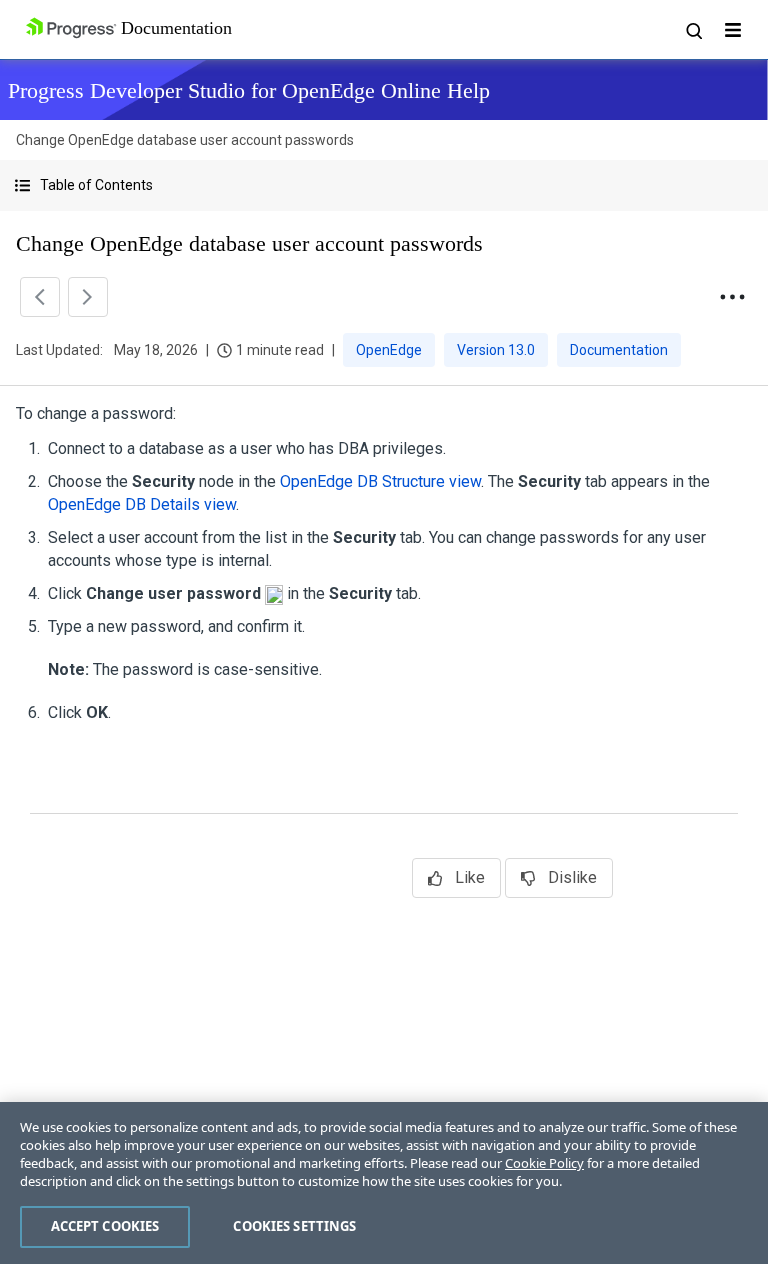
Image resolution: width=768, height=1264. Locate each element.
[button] (384, 185)
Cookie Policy (544, 1163)
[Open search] (693, 30)
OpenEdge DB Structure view (380, 481)
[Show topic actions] (732, 297)
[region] (384, 1183)
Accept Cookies (105, 1226)
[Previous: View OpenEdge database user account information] (40, 297)
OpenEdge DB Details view (142, 504)
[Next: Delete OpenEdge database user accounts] (88, 297)
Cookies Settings (294, 1226)
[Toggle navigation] (733, 30)
